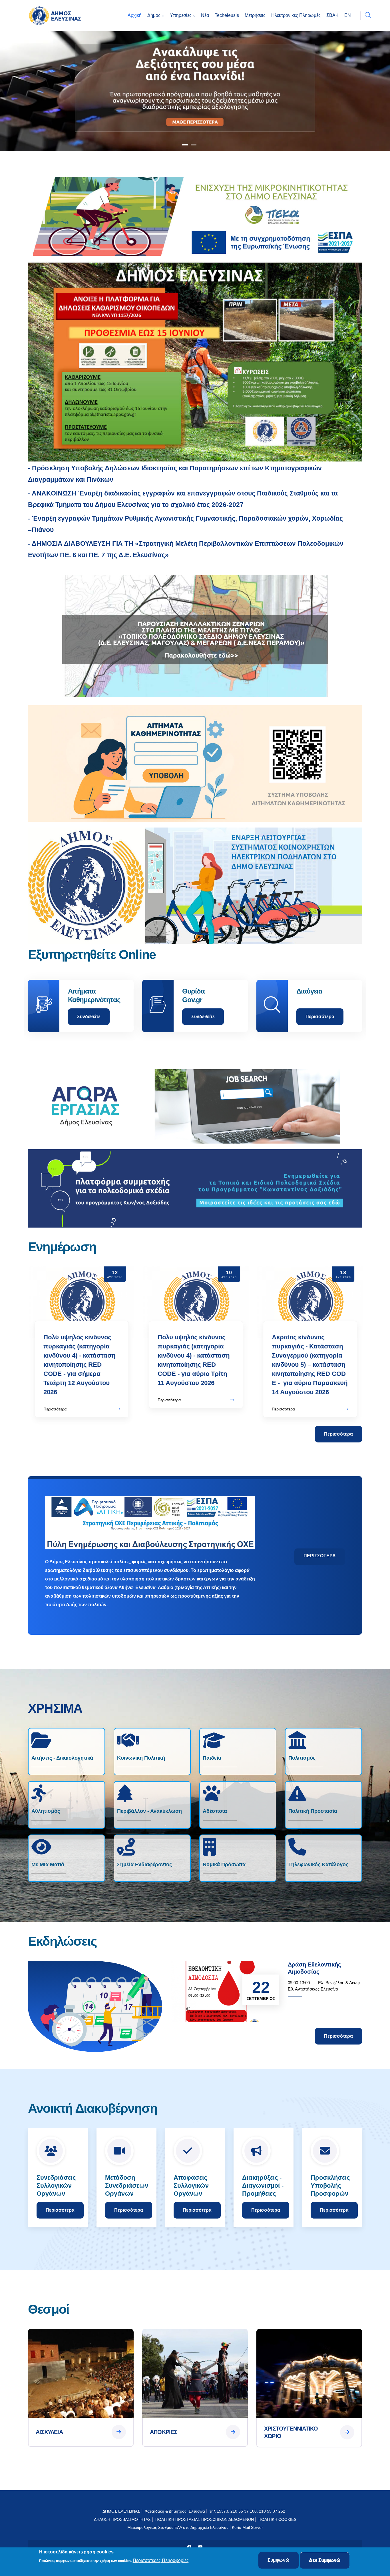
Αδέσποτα (215, 1811)
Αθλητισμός (46, 1811)
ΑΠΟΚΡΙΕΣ (164, 2432)
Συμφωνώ (279, 2560)
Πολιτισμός (302, 1758)
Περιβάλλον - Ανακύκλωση (149, 1811)
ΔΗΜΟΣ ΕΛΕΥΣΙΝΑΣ (121, 2511)
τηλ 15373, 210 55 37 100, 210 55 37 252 (248, 2511)
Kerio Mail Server (247, 2527)
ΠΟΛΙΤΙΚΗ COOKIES (277, 2519)
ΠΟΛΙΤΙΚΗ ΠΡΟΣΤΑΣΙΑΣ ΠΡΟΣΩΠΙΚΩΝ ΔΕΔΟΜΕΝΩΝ (205, 2519)
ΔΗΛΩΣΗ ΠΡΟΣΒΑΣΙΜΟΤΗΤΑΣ (122, 2519)
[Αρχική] (57, 16)
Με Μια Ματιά (48, 1864)
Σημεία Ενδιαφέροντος (144, 1864)
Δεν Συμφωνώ (325, 2560)
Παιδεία (212, 1758)
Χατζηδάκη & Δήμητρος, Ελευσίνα (175, 2511)
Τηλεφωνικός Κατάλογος (318, 1864)
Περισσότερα (92, 1017)
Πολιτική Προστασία (313, 1811)
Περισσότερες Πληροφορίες (161, 2561)
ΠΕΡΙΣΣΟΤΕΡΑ (320, 1556)
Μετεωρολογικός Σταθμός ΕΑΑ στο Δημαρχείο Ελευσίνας (178, 2527)
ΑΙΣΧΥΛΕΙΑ (49, 2432)
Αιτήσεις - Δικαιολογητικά (62, 1758)
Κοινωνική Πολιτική (141, 1758)
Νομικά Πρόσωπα (224, 1864)
